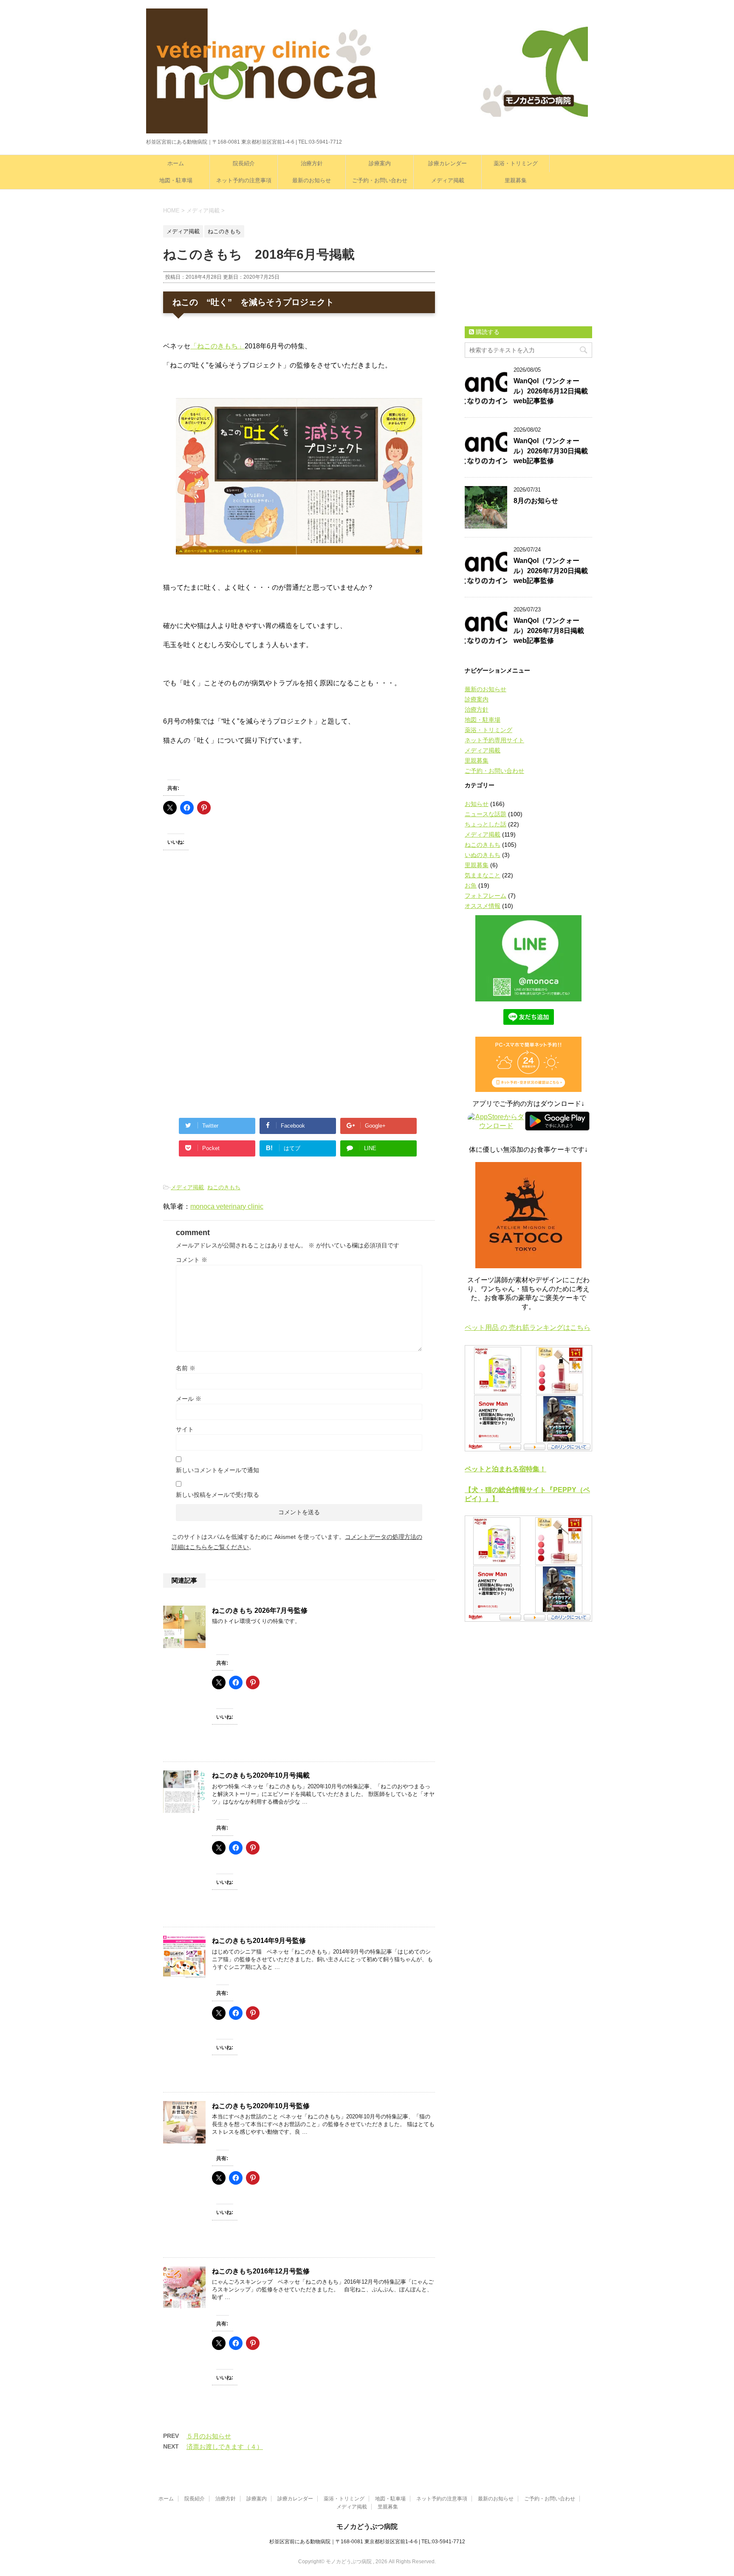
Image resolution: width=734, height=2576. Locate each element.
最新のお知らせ (312, 180)
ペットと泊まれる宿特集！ (505, 1469)
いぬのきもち (483, 855)
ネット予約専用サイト (494, 740)
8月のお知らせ (536, 501)
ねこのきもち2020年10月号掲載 (261, 1775)
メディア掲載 (448, 180)
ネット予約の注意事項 (244, 180)
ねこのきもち (224, 1187)
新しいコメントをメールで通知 (217, 1470)
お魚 (471, 885)
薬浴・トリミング (516, 163)
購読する (487, 332)
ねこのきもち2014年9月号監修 (259, 1941)
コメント (192, 1260)
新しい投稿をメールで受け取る (217, 1495)
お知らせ (477, 804)
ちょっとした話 (486, 824)
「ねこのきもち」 (217, 346)
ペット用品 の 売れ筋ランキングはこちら (528, 1328)
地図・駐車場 (176, 180)
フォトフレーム (486, 896)
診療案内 (380, 163)
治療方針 (312, 163)
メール (189, 1399)
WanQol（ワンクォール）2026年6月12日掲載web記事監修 (551, 391)
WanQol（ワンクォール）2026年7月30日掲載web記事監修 (551, 451)
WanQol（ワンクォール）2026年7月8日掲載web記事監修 (549, 631)
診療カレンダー (447, 163)
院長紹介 (244, 163)
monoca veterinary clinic (227, 1206)
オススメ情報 (483, 906)
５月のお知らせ (209, 2436)
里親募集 (516, 180)
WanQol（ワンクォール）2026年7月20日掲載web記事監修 (551, 571)
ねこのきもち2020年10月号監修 (261, 2106)
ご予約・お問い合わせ (380, 180)
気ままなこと (483, 875)
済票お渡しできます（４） (225, 2447)
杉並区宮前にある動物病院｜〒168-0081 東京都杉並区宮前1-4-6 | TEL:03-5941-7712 (367, 2542)
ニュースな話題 (486, 814)
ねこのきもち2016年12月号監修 (261, 2271)
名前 (186, 1368)
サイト (185, 1429)
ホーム (176, 163)
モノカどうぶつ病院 (367, 2527)
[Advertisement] (227, 940)
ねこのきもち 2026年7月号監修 (260, 1610)
